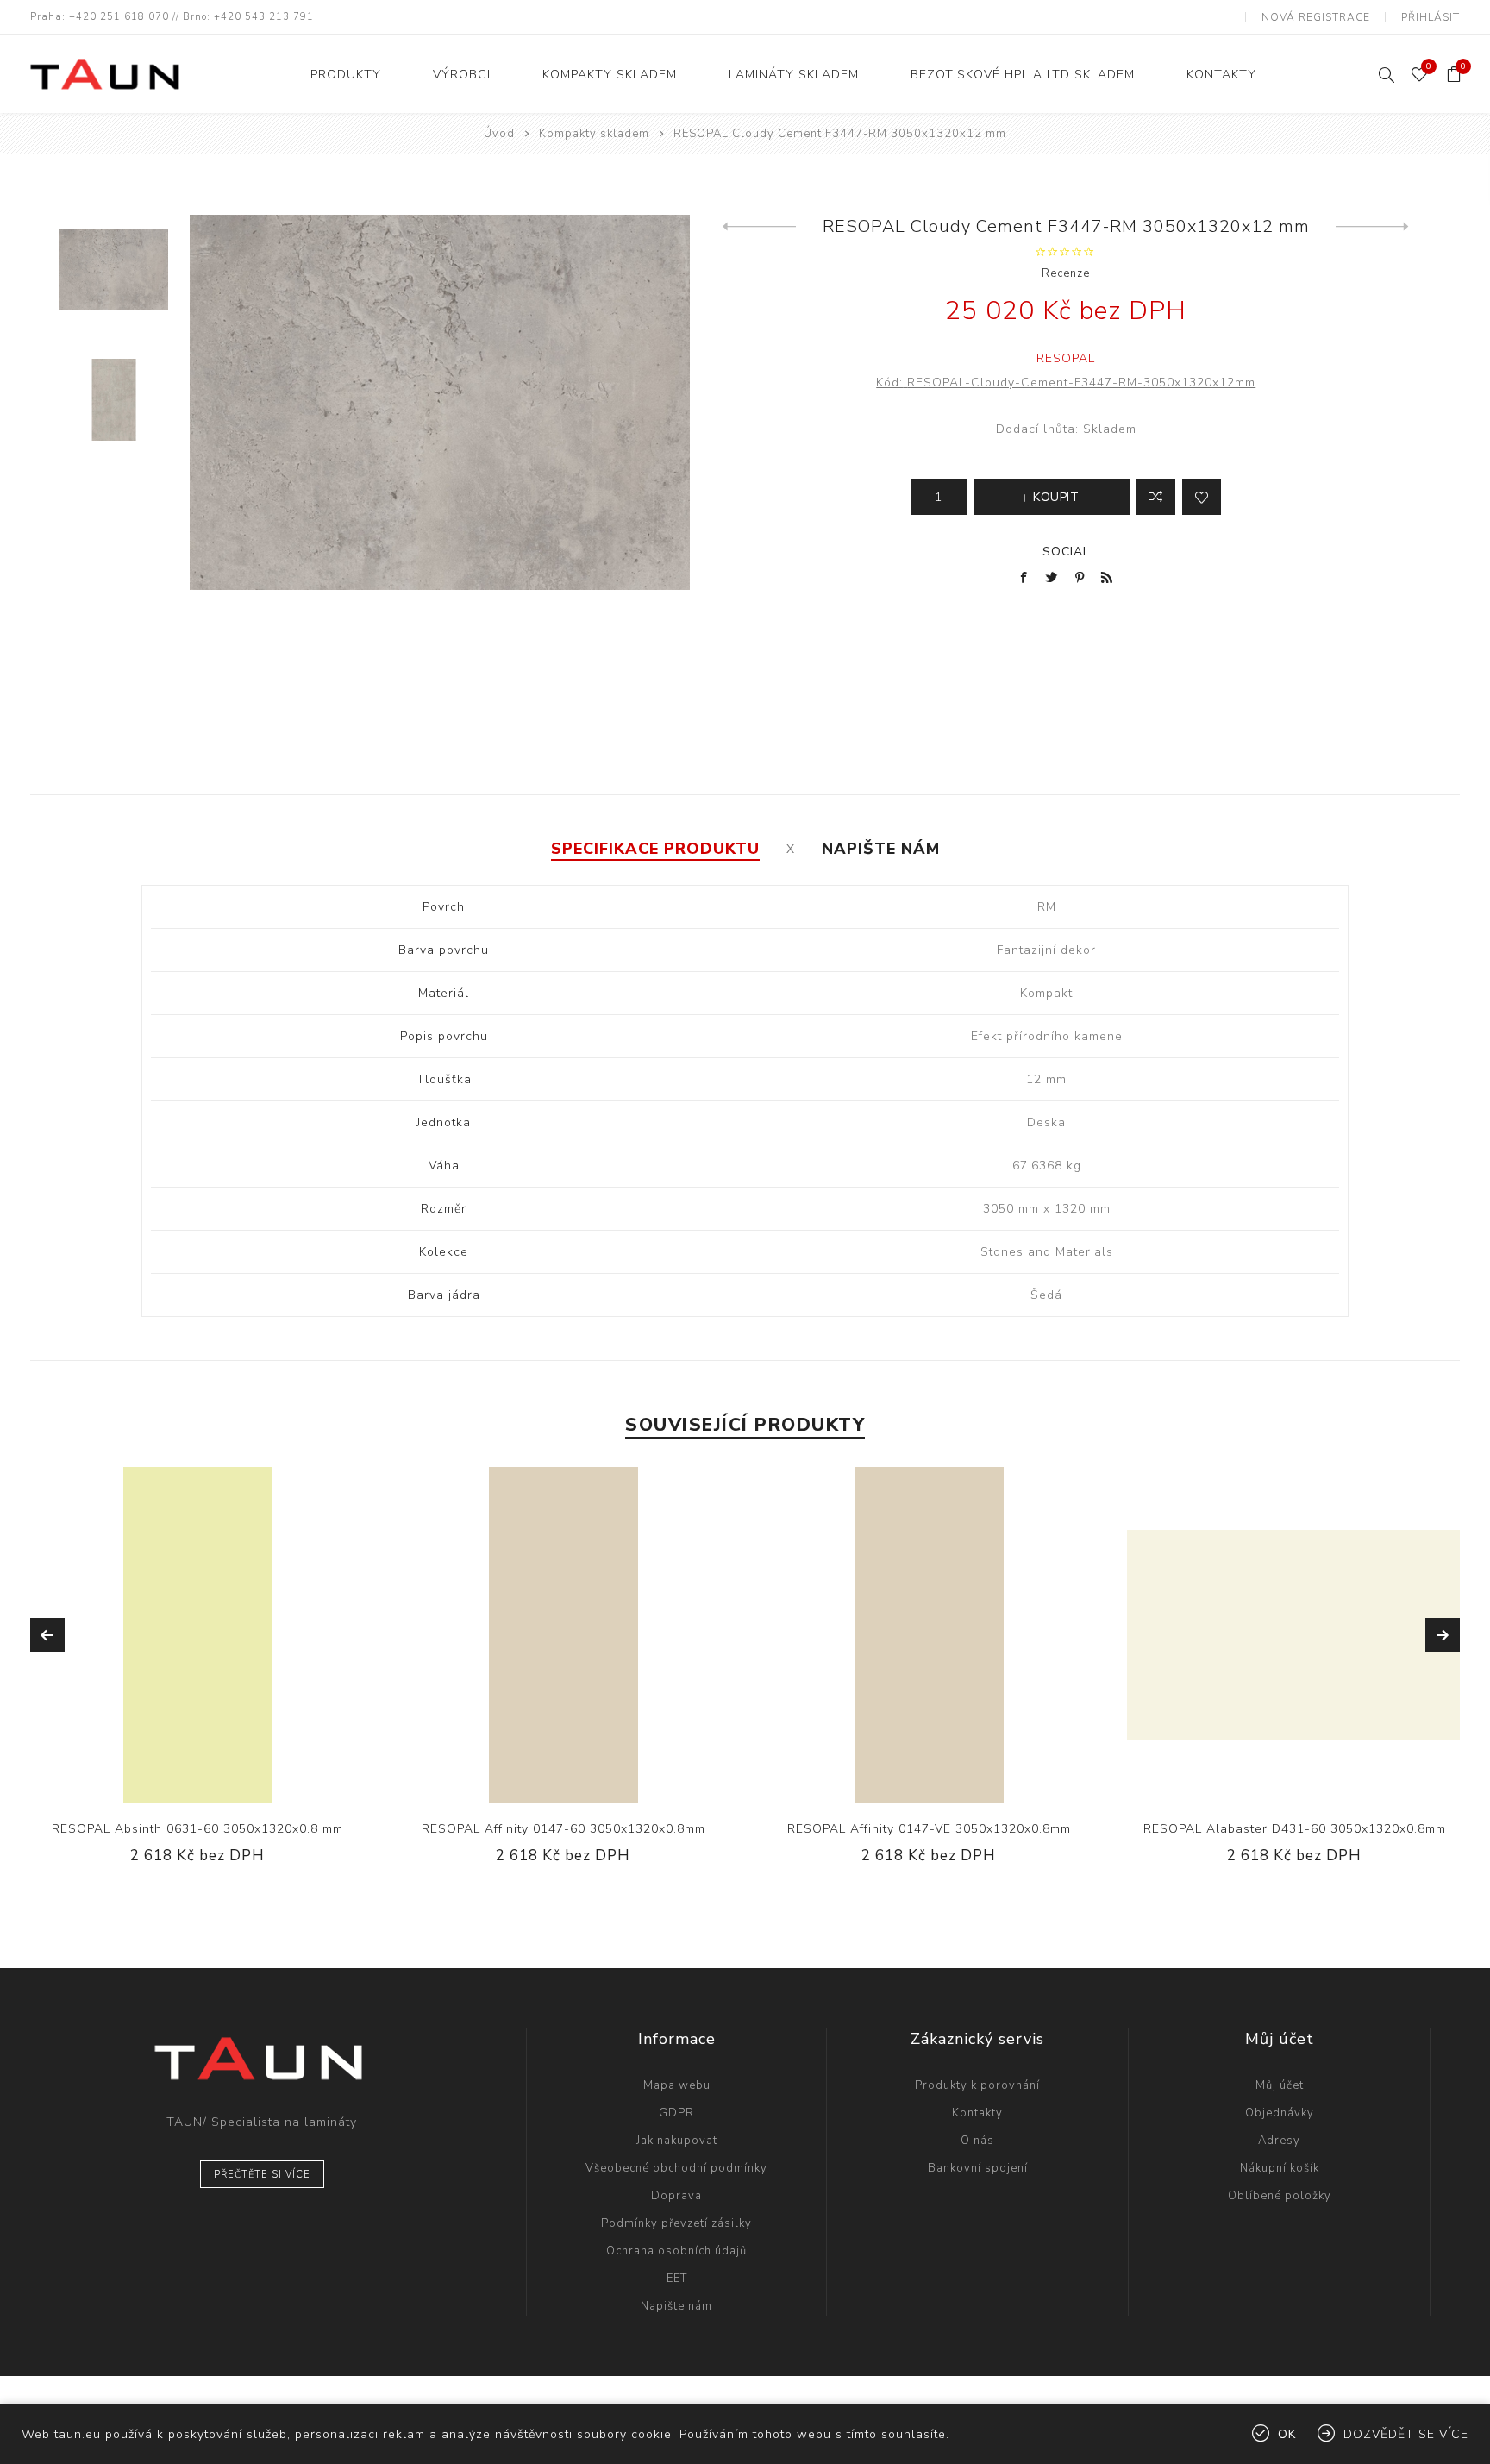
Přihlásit (1431, 17)
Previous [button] (47, 1635)
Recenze (1066, 273)
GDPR (676, 2113)
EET (677, 2279)
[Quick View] (145, 1635)
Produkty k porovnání (977, 2085)
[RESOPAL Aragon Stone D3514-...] (759, 227)
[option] (114, 280)
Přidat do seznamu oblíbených (1202, 497)
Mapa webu (677, 2085)
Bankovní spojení (978, 2168)
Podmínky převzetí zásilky (676, 2223)
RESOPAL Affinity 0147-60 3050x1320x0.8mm (563, 1829)
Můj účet (1280, 2085)
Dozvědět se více (1406, 2434)
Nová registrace (1316, 17)
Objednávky (1280, 2113)
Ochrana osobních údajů (676, 2251)
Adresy (1279, 2141)
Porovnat (1156, 497)
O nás (977, 2141)
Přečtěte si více (262, 2175)
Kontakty (977, 2113)
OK (1287, 2434)
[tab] (655, 849)
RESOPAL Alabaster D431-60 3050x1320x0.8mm (1295, 1829)
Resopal (1066, 358)
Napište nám (676, 2306)
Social (1066, 552)
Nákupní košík (1280, 2168)
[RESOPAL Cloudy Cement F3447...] (1372, 227)
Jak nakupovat (677, 2141)
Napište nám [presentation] (881, 849)
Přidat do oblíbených (215, 1635)
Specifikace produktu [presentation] (655, 849)
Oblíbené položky (1280, 2196)
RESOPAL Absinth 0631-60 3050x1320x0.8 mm (197, 1829)
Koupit (250, 1635)
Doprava (676, 2196)
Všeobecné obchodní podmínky (676, 2168)
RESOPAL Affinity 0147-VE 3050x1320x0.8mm (929, 1829)
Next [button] (1443, 1635)
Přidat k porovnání (179, 1635)
